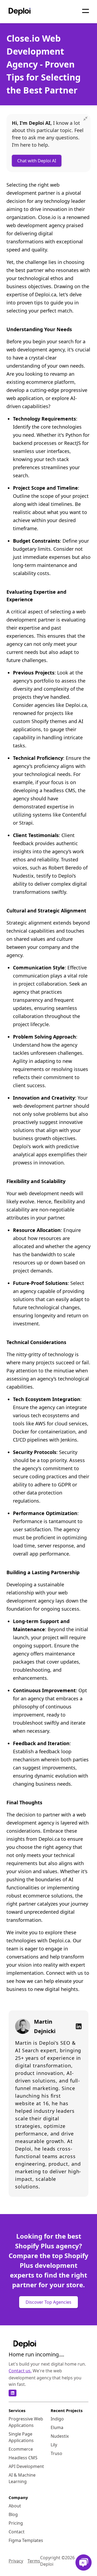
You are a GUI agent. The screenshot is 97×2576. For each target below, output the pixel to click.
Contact (17, 2532)
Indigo (57, 2419)
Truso (56, 2453)
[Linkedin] (77, 2026)
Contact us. (20, 2371)
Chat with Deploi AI (37, 161)
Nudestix (60, 2436)
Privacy (16, 2561)
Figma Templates (26, 2540)
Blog (13, 2514)
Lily (54, 2445)
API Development (26, 2466)
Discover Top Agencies (48, 2302)
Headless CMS (23, 2458)
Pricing (16, 2523)
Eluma (57, 2427)
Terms (34, 2561)
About (15, 2506)
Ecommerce (21, 2449)
